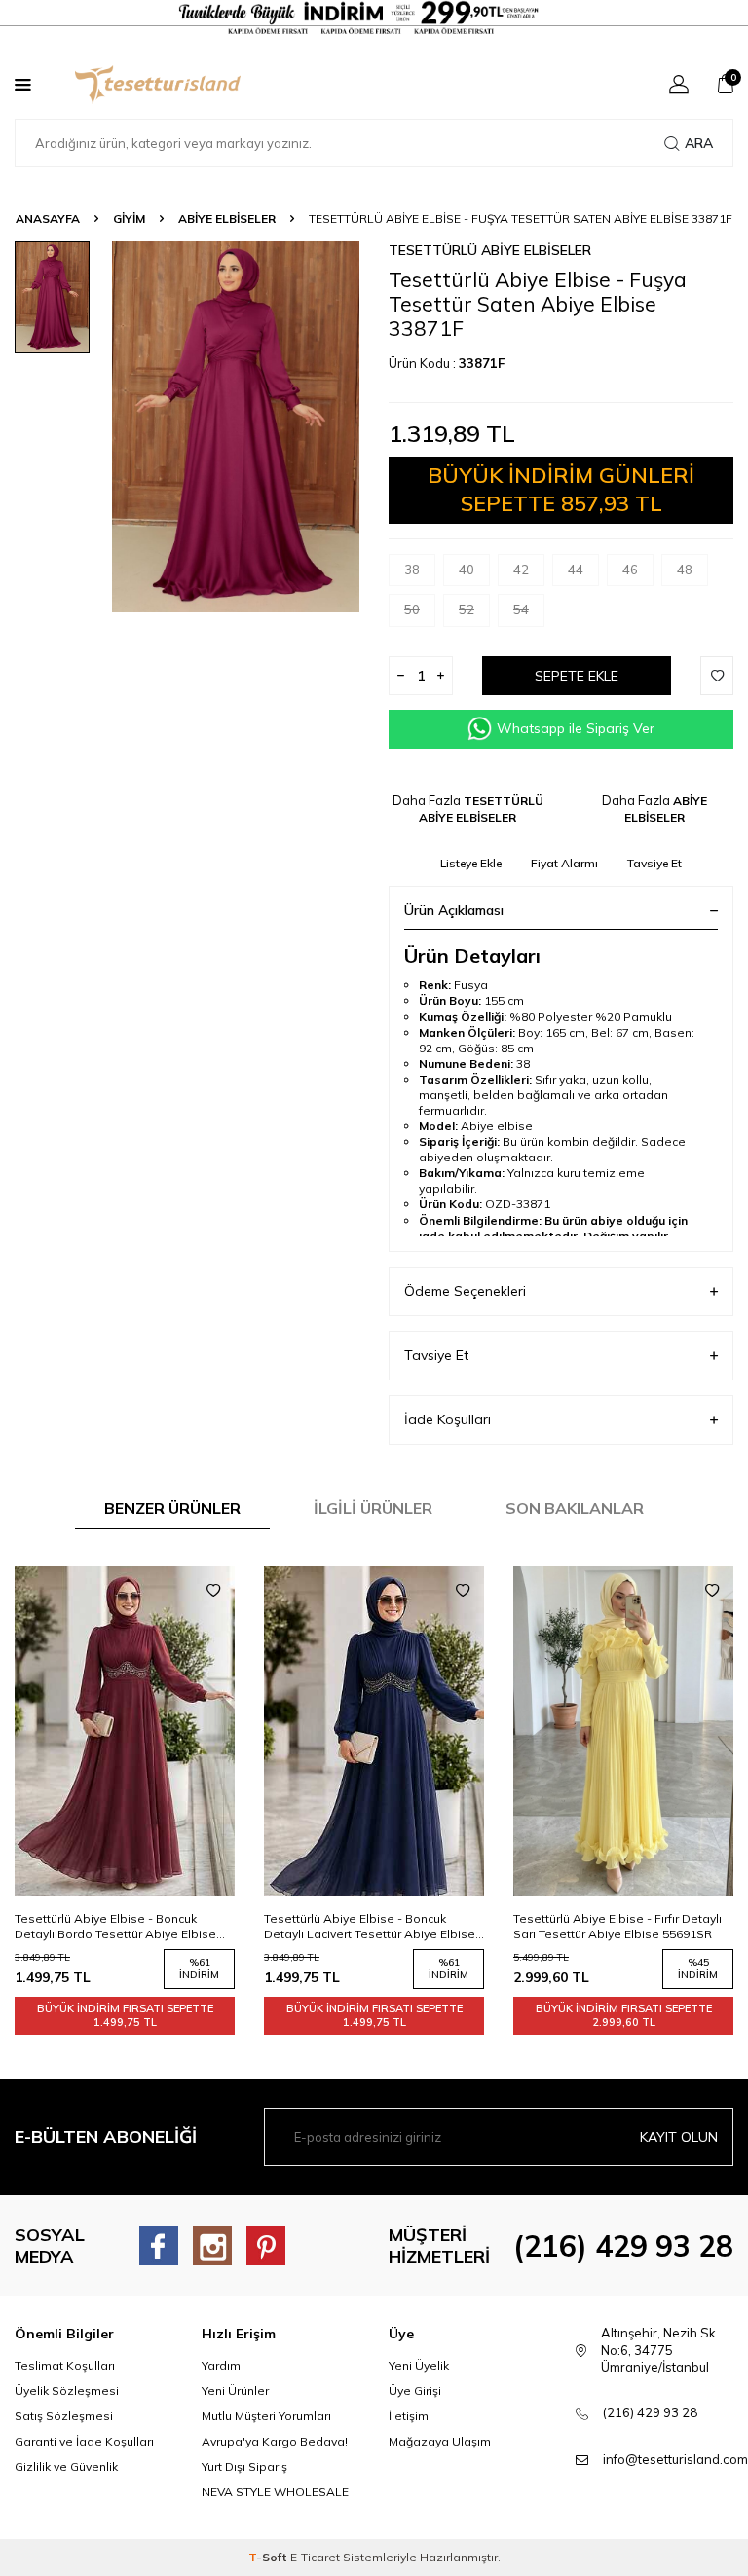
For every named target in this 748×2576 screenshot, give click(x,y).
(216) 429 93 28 (623, 2246)
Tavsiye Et (654, 863)
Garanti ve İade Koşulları (84, 2441)
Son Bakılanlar (575, 1508)
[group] (236, 427)
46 (630, 570)
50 (412, 609)
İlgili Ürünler (373, 1508)
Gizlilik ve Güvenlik (66, 2466)
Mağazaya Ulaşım (440, 2441)
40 (467, 570)
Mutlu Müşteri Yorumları (266, 2416)
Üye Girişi (415, 2391)
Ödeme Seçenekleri (465, 1291)
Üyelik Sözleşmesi (67, 2391)
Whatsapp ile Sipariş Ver (576, 728)
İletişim (409, 2416)
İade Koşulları (448, 1419)
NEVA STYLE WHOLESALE (275, 2492)
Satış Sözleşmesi (64, 2416)
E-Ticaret (315, 2557)
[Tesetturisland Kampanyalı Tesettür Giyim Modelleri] (374, 18)
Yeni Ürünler (235, 2391)
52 (467, 609)
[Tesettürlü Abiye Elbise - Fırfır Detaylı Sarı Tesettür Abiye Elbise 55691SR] (374, 1731)
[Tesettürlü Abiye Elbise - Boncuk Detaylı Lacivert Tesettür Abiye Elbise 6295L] (125, 1731)
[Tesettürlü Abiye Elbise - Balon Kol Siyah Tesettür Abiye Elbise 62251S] (623, 1731)
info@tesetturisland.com (675, 2459)
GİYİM (129, 219)
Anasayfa (48, 219)
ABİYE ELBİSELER (227, 219)
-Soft (269, 2557)
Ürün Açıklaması (454, 910)
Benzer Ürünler (172, 1508)
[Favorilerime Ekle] (213, 1591)
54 (521, 609)
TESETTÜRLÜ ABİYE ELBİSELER (490, 250)
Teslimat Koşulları (65, 2365)
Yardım (221, 2365)
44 (576, 570)
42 (521, 570)
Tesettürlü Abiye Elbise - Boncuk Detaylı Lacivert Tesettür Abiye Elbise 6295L (120, 1927)
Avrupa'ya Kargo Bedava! (275, 2441)
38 (412, 570)
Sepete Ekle (577, 676)
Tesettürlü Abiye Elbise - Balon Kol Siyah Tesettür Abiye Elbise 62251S (613, 1926)
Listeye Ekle (471, 863)
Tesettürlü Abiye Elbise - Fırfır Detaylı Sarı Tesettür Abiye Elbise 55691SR (368, 1926)
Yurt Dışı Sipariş (244, 2466)
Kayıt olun (679, 2137)
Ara (699, 143)
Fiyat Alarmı (564, 863)
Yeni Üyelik (419, 2365)
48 (685, 570)
